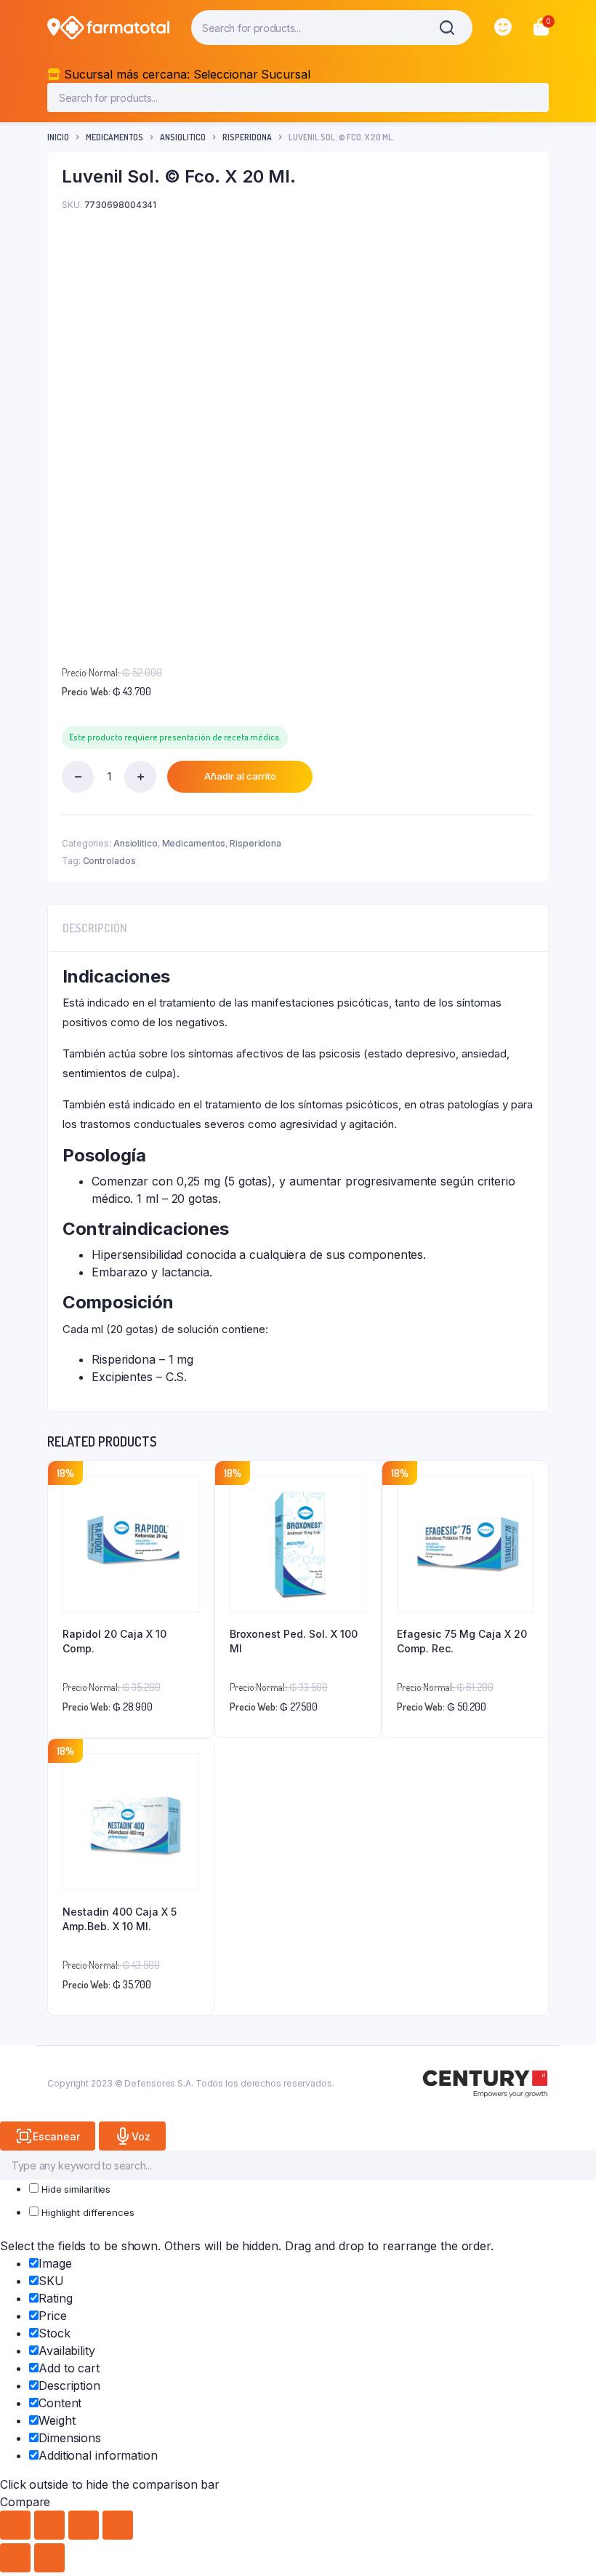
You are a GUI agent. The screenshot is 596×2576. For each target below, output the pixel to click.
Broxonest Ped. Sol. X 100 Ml (294, 1641)
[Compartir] (84, 2525)
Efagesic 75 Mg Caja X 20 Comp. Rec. (462, 1641)
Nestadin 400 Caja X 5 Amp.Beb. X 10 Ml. (120, 1919)
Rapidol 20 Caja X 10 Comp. (114, 1641)
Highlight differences (86, 2212)
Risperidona (247, 137)
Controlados (109, 861)
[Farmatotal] (115, 28)
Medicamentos (114, 137)
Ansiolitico (183, 137)
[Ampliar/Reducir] (15, 2525)
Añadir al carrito (240, 776)
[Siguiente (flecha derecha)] (49, 2558)
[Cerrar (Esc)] (118, 2525)
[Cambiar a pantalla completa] (49, 2525)
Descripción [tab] (95, 928)
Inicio (58, 137)
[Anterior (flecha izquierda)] (15, 2558)
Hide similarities (74, 2189)
